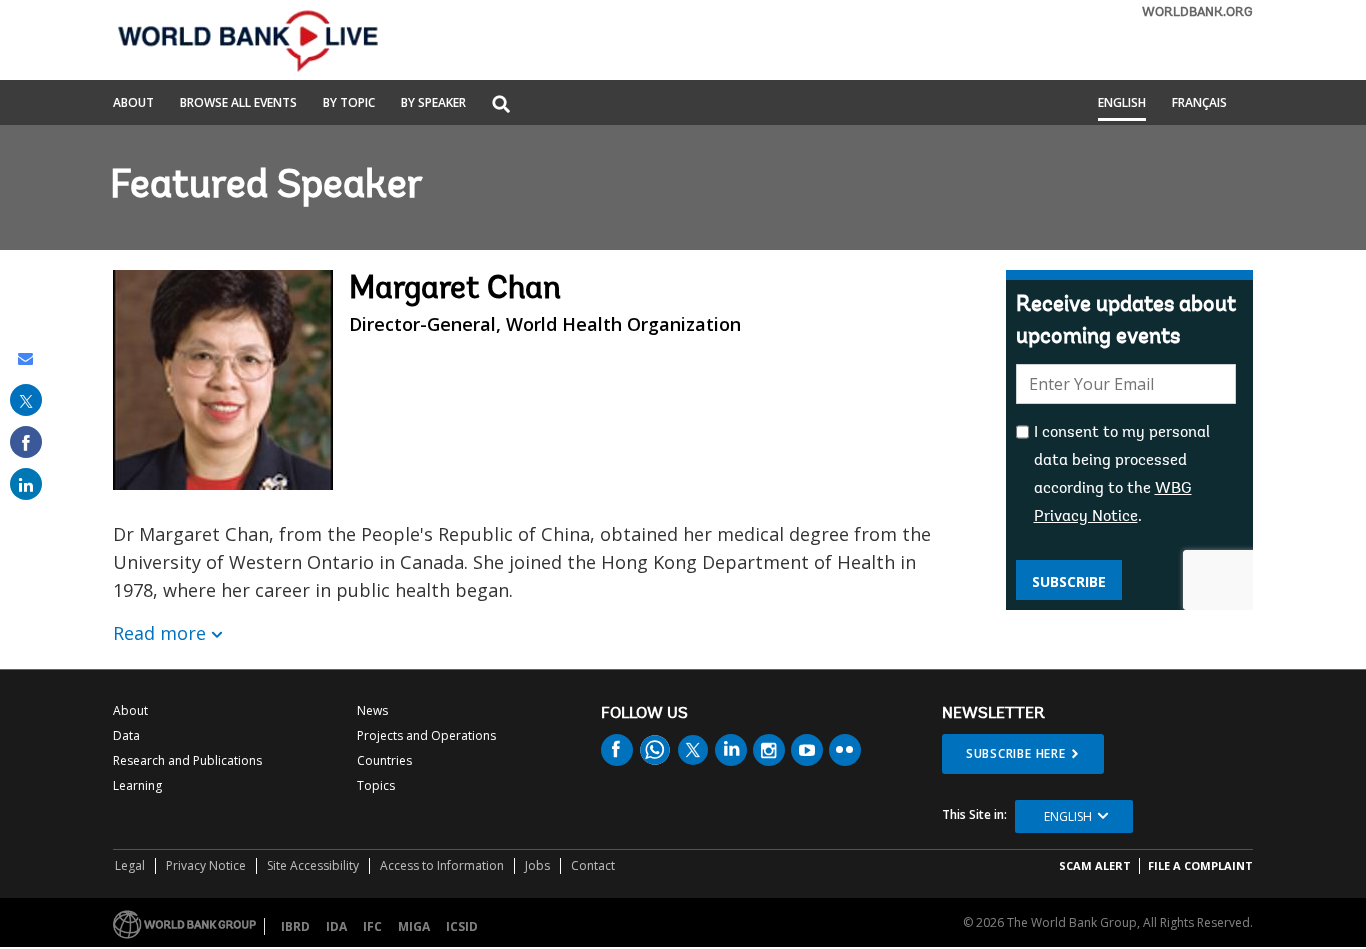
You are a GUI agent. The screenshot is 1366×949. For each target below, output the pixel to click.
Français (1199, 104)
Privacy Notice (206, 865)
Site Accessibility (313, 865)
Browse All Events (238, 104)
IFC (372, 926)
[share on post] (26, 400)
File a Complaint (1200, 865)
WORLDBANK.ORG (1197, 12)
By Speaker (433, 104)
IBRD (295, 926)
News (372, 710)
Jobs (537, 865)
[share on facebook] (26, 442)
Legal (130, 865)
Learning (137, 785)
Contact (593, 865)
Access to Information (442, 865)
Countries (384, 760)
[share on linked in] (26, 484)
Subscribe (1069, 581)
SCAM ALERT (1095, 865)
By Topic (349, 104)
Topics (376, 785)
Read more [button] (159, 633)
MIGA (414, 926)
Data (126, 735)
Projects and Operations (426, 735)
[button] (501, 105)
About (133, 104)
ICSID (462, 926)
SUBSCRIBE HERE (1016, 753)
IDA (336, 926)
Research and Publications (187, 760)
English (1122, 104)
